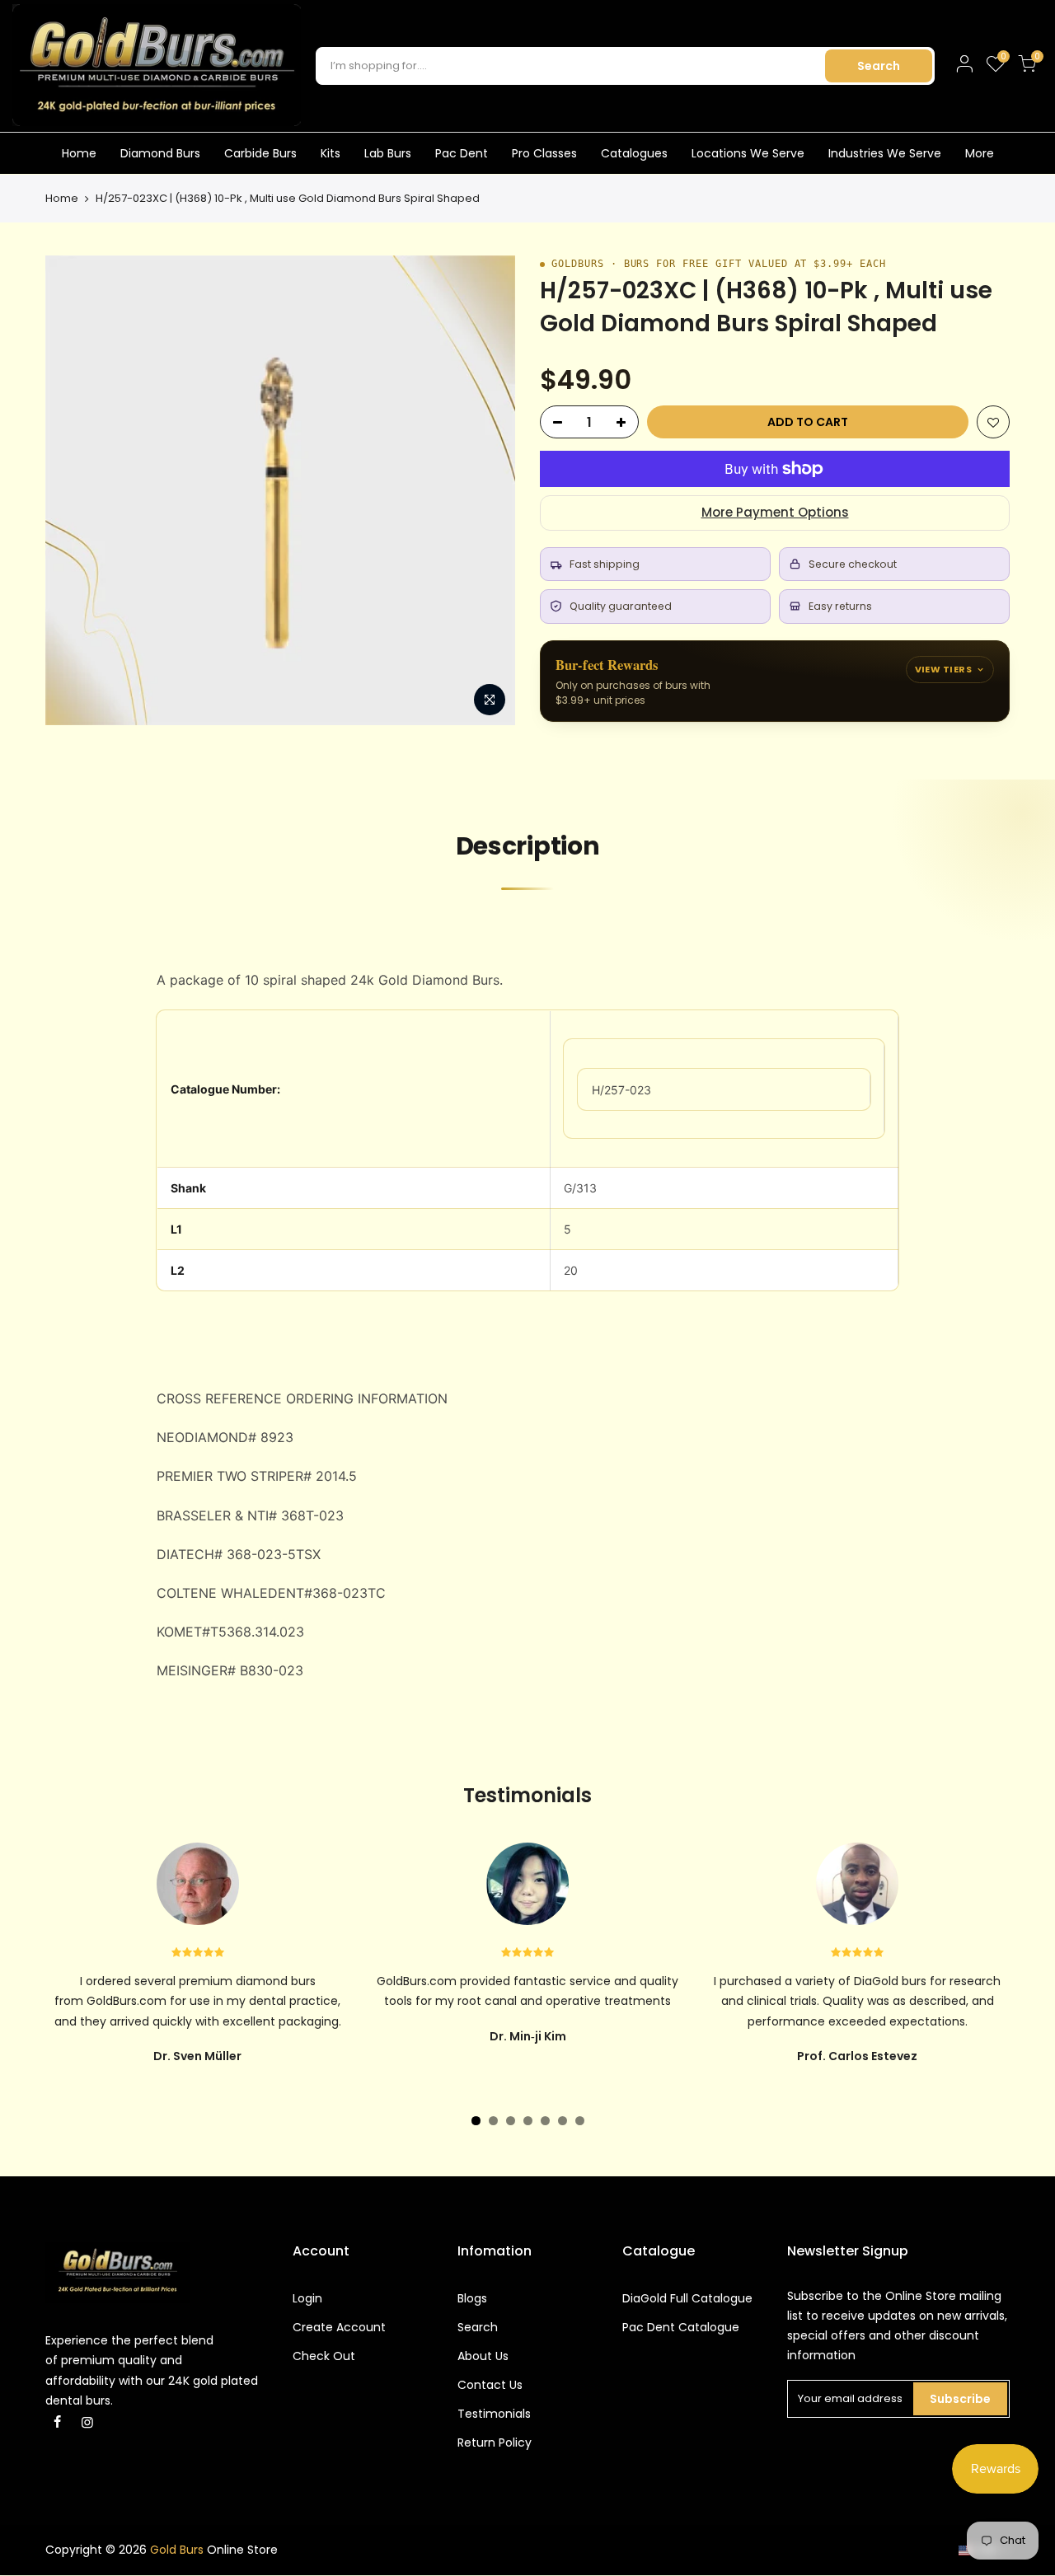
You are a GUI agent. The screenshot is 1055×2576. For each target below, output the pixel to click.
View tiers (943, 669)
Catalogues (634, 153)
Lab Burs (388, 153)
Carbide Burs (260, 153)
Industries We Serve (885, 153)
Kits (331, 153)
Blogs (472, 2298)
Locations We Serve (748, 153)
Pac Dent (462, 153)
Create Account (339, 2327)
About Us (483, 2356)
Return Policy (495, 2443)
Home (79, 153)
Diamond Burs (160, 153)
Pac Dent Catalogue (681, 2327)
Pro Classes (544, 153)
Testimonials (494, 2414)
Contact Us (490, 2385)
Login (307, 2298)
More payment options (775, 512)
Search (879, 66)
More (980, 153)
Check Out (324, 2356)
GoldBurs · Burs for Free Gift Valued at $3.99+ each (719, 264)
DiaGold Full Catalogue (687, 2298)
